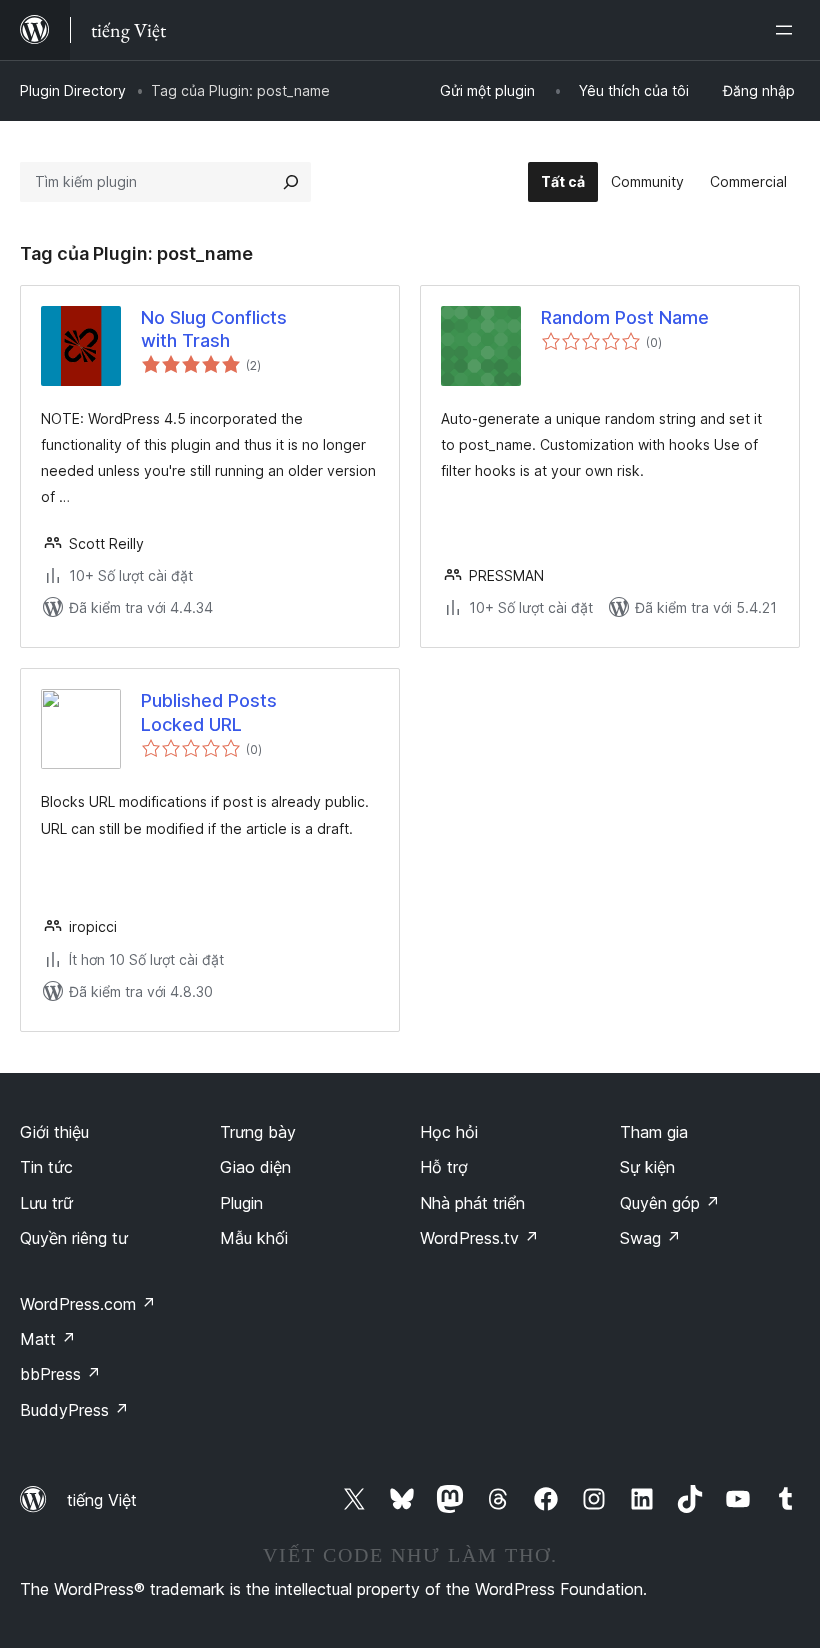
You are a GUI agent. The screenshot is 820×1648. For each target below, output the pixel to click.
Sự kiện (647, 1167)
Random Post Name (625, 317)
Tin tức (46, 1167)
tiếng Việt (102, 1500)
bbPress (60, 1374)
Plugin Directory (73, 90)
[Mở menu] (788, 30)
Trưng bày (258, 1132)
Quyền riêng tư (74, 1238)
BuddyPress (74, 1410)
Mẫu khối (254, 1238)
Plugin (241, 1203)
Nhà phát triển (472, 1203)
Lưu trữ (46, 1203)
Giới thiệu (54, 1132)
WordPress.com (88, 1304)
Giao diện (255, 1167)
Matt (48, 1339)
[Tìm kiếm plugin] (291, 182)
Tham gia (654, 1132)
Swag (650, 1238)
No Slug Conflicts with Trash (214, 329)
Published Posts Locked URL (209, 712)
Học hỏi (449, 1132)
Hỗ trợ (444, 1167)
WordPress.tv (479, 1238)
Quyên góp (670, 1203)
